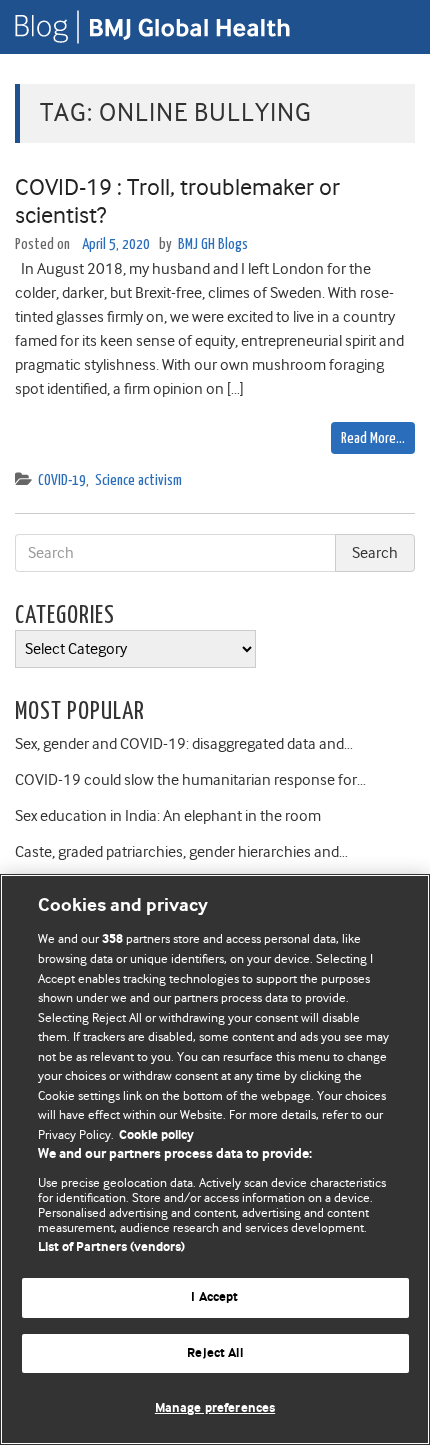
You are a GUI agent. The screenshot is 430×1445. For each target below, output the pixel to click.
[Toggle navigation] (390, 27)
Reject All (214, 1353)
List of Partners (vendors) (111, 1247)
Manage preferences (215, 1408)
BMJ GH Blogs (213, 244)
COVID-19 (62, 480)
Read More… (373, 438)
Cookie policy (156, 1135)
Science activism (138, 480)
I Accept (214, 1297)
